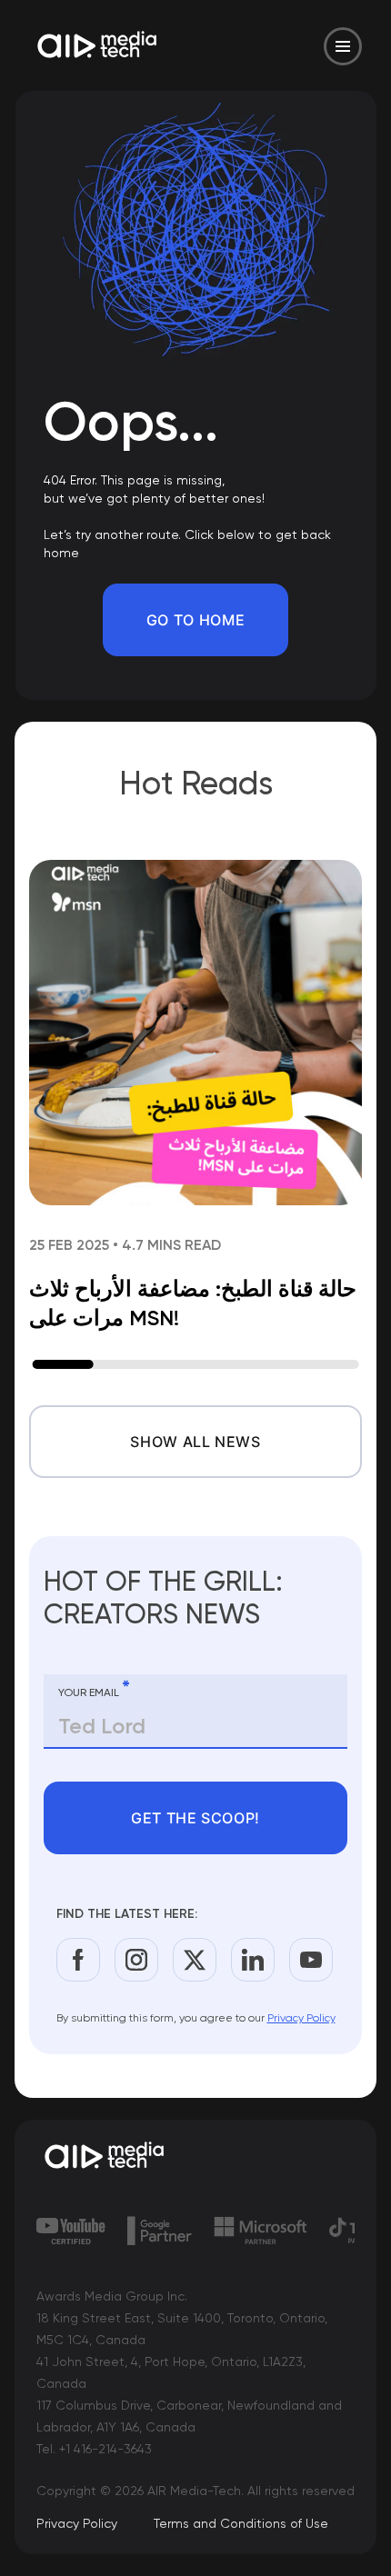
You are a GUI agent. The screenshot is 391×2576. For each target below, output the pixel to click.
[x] (195, 1960)
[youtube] (311, 1960)
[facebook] (78, 1960)
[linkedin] (253, 1960)
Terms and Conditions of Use (241, 2523)
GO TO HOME (195, 620)
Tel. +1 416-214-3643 (94, 2449)
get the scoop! (195, 1818)
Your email (94, 1689)
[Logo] (98, 46)
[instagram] (136, 1960)
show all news (195, 1442)
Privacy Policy (301, 2018)
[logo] (195, 2157)
